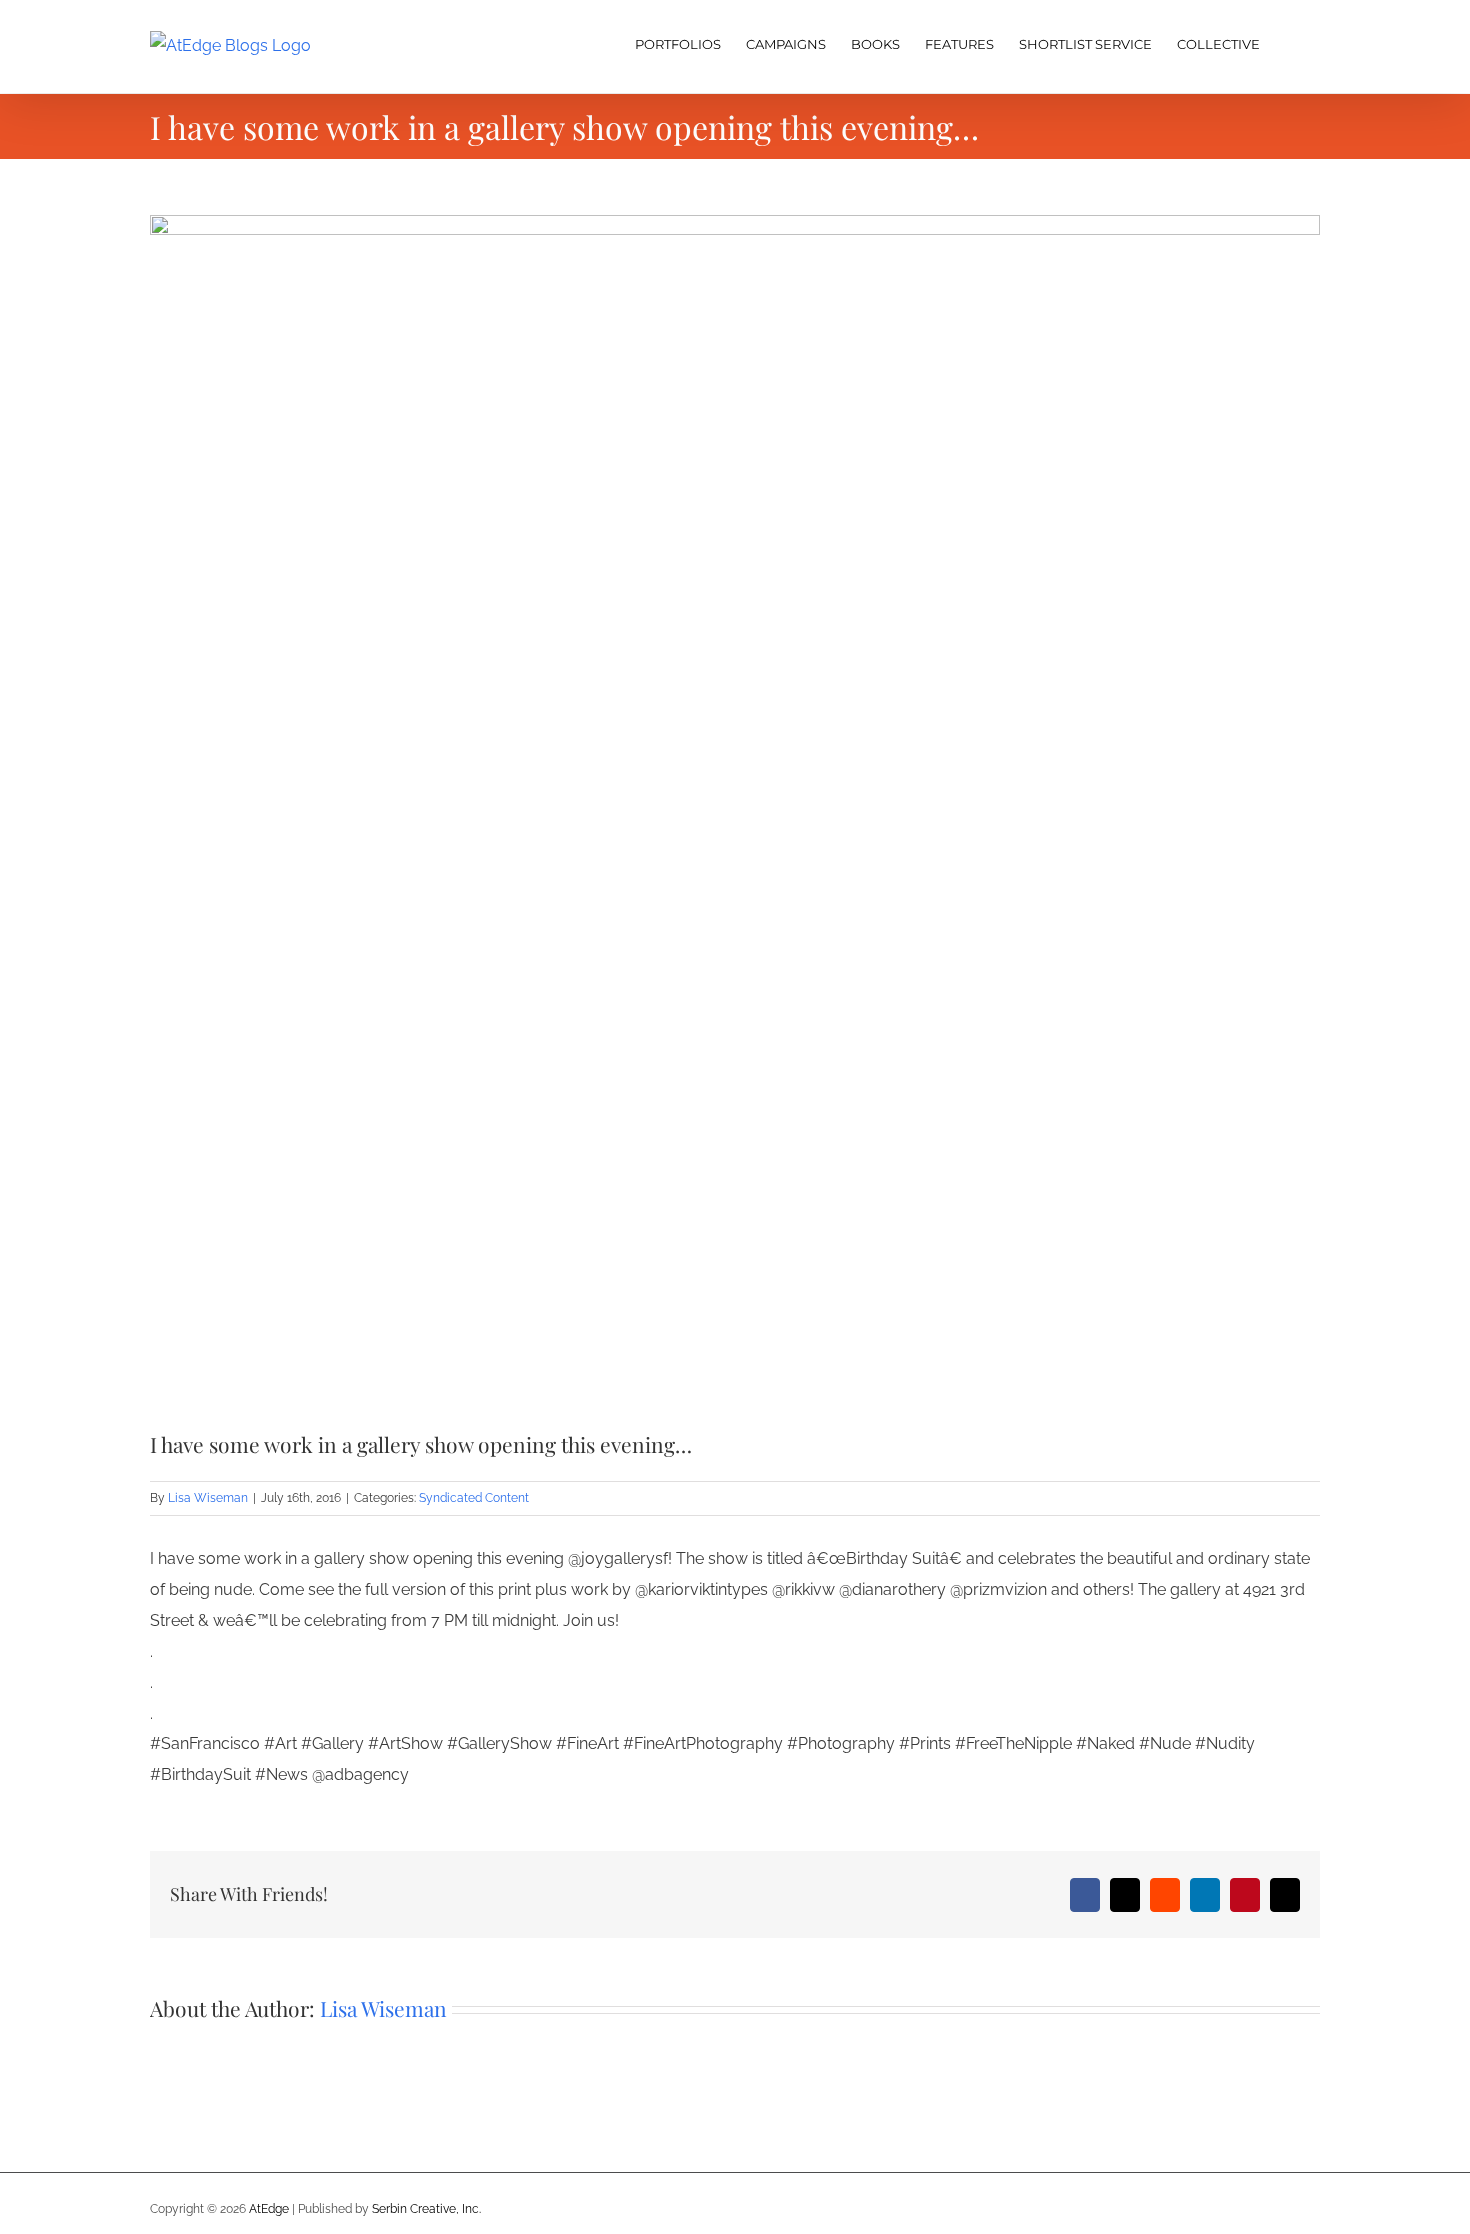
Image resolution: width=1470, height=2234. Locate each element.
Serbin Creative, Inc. (426, 2209)
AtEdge (269, 2209)
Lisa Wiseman (208, 1498)
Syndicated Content (474, 1498)
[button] (1290, 42)
